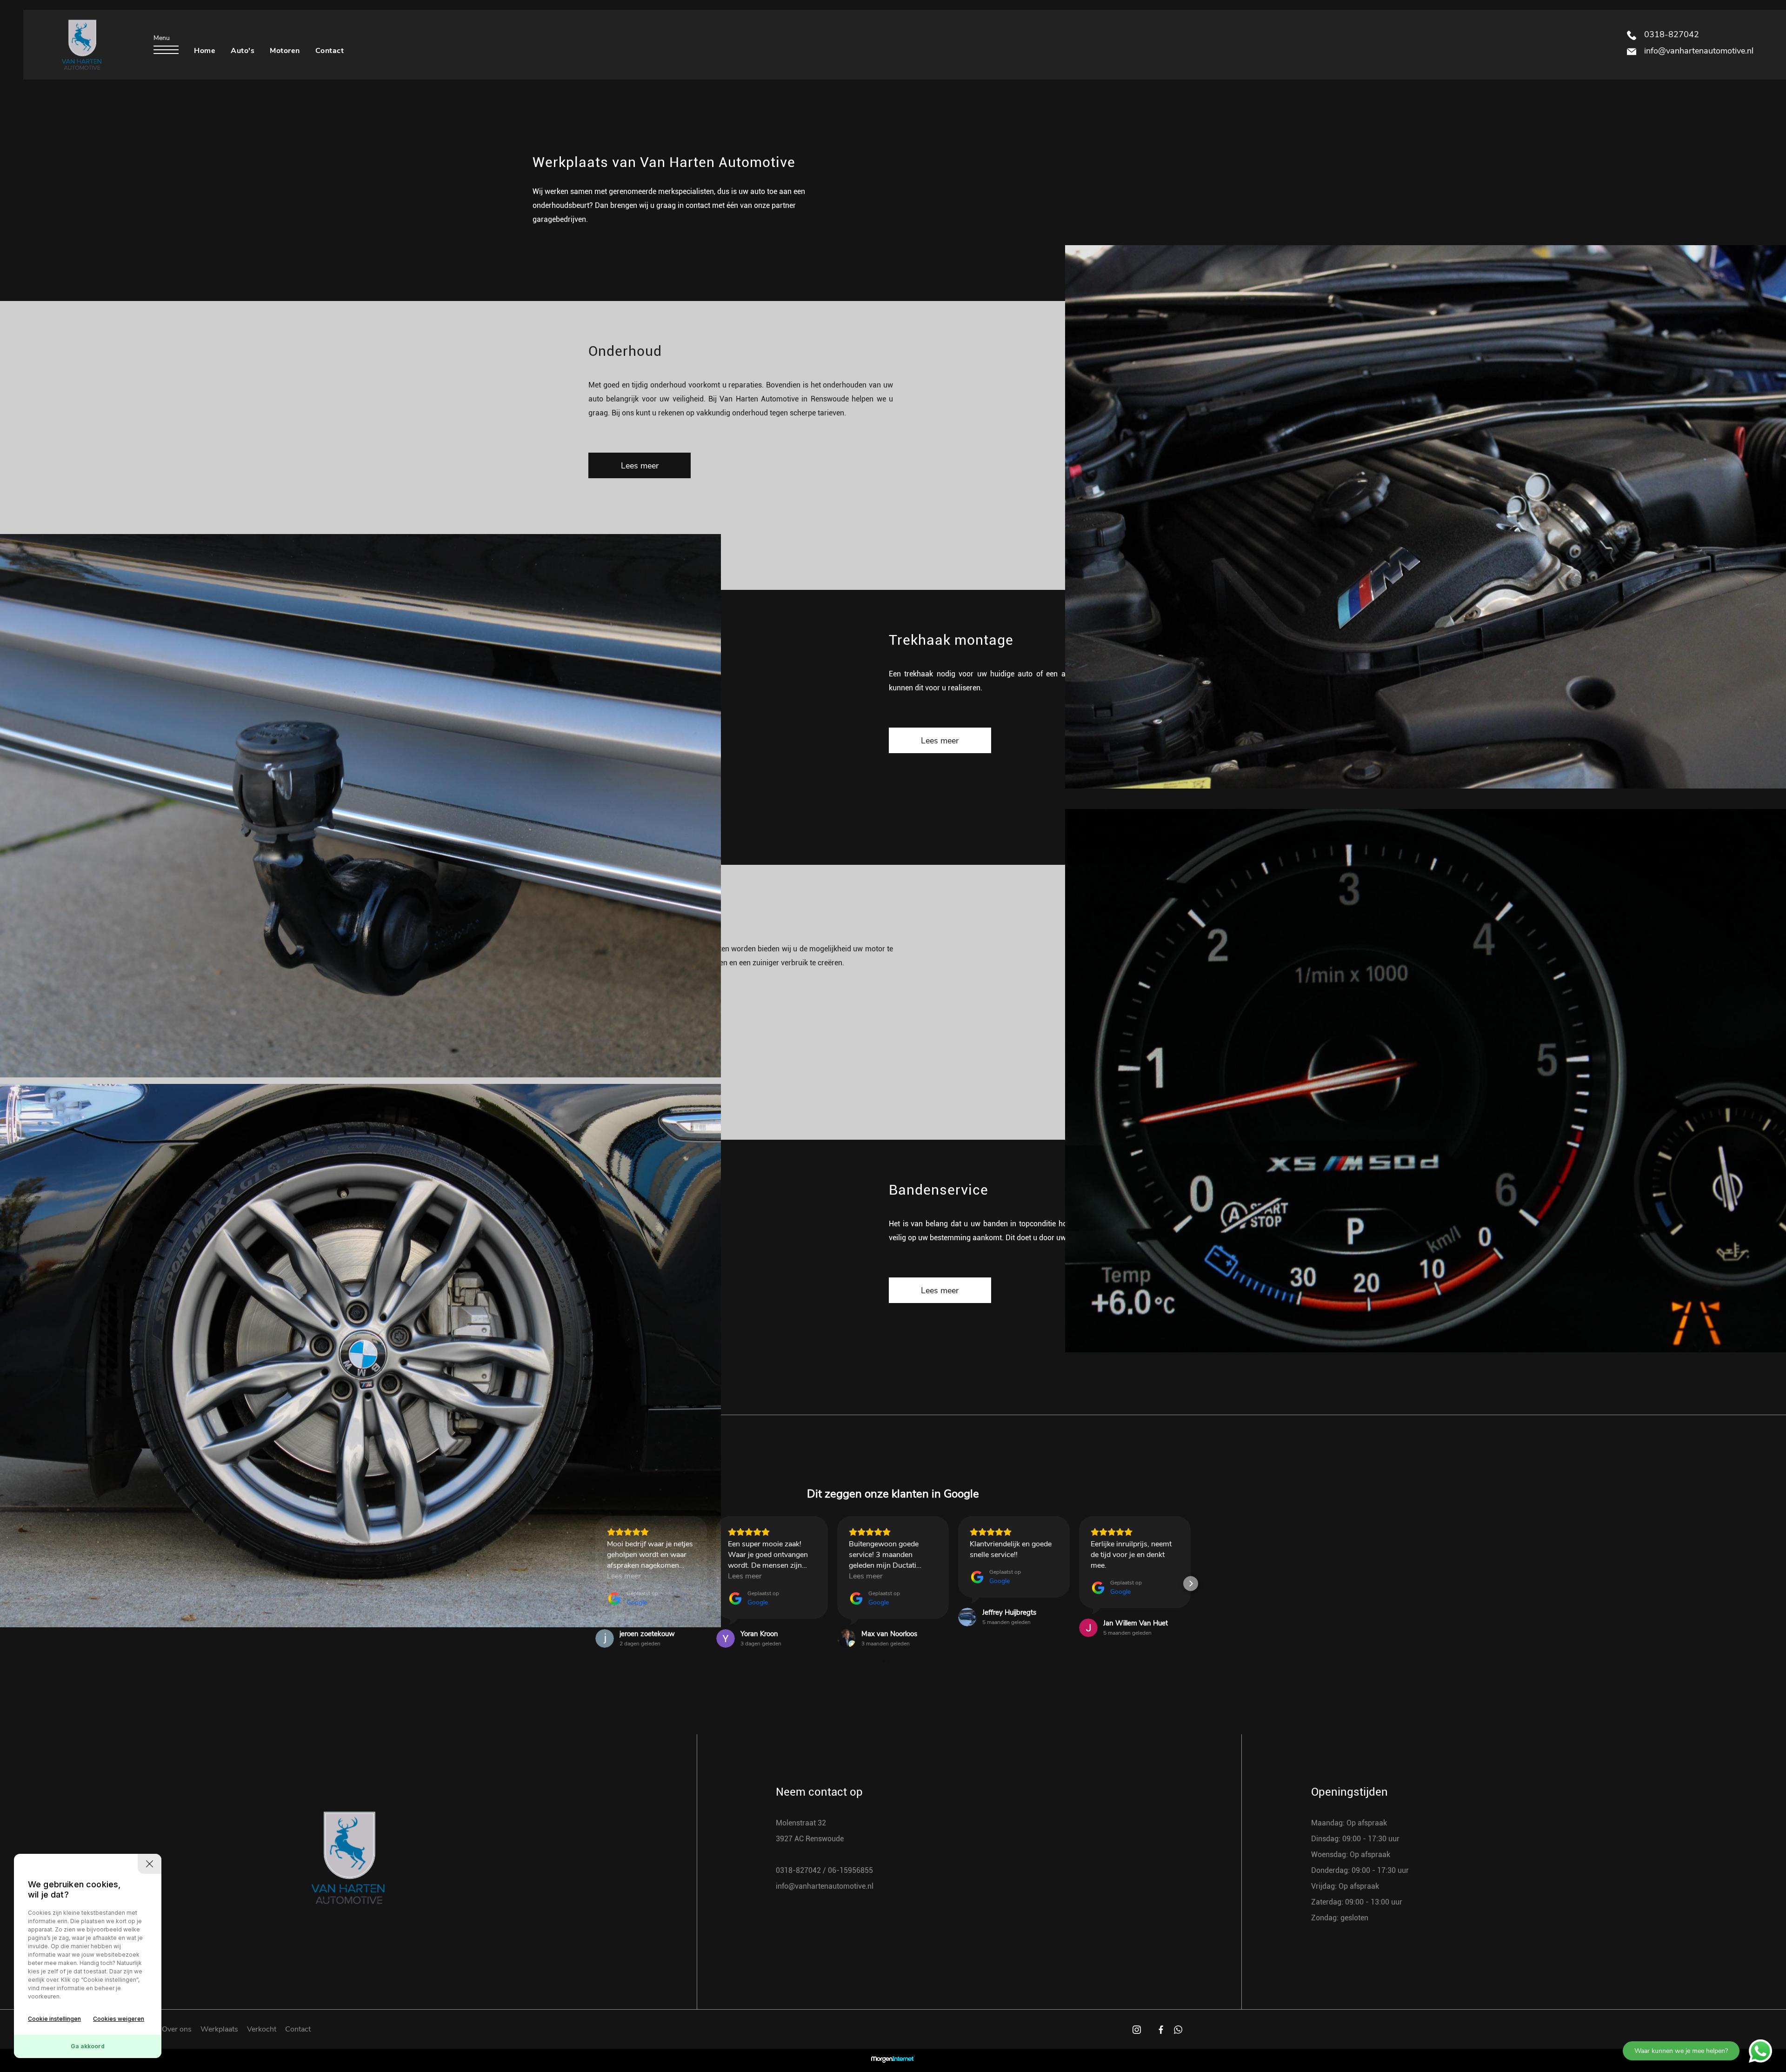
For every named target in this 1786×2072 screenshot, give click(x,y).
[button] (595, 1584)
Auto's (243, 51)
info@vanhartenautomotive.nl (1698, 51)
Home (205, 51)
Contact (330, 51)
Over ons (177, 2029)
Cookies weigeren (119, 2019)
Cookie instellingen (54, 2019)
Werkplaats (219, 2029)
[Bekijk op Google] (605, 1638)
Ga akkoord (88, 2046)
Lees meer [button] (624, 1576)
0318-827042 (1670, 34)
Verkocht (262, 2029)
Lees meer (640, 466)
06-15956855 (850, 1870)
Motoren (285, 51)
